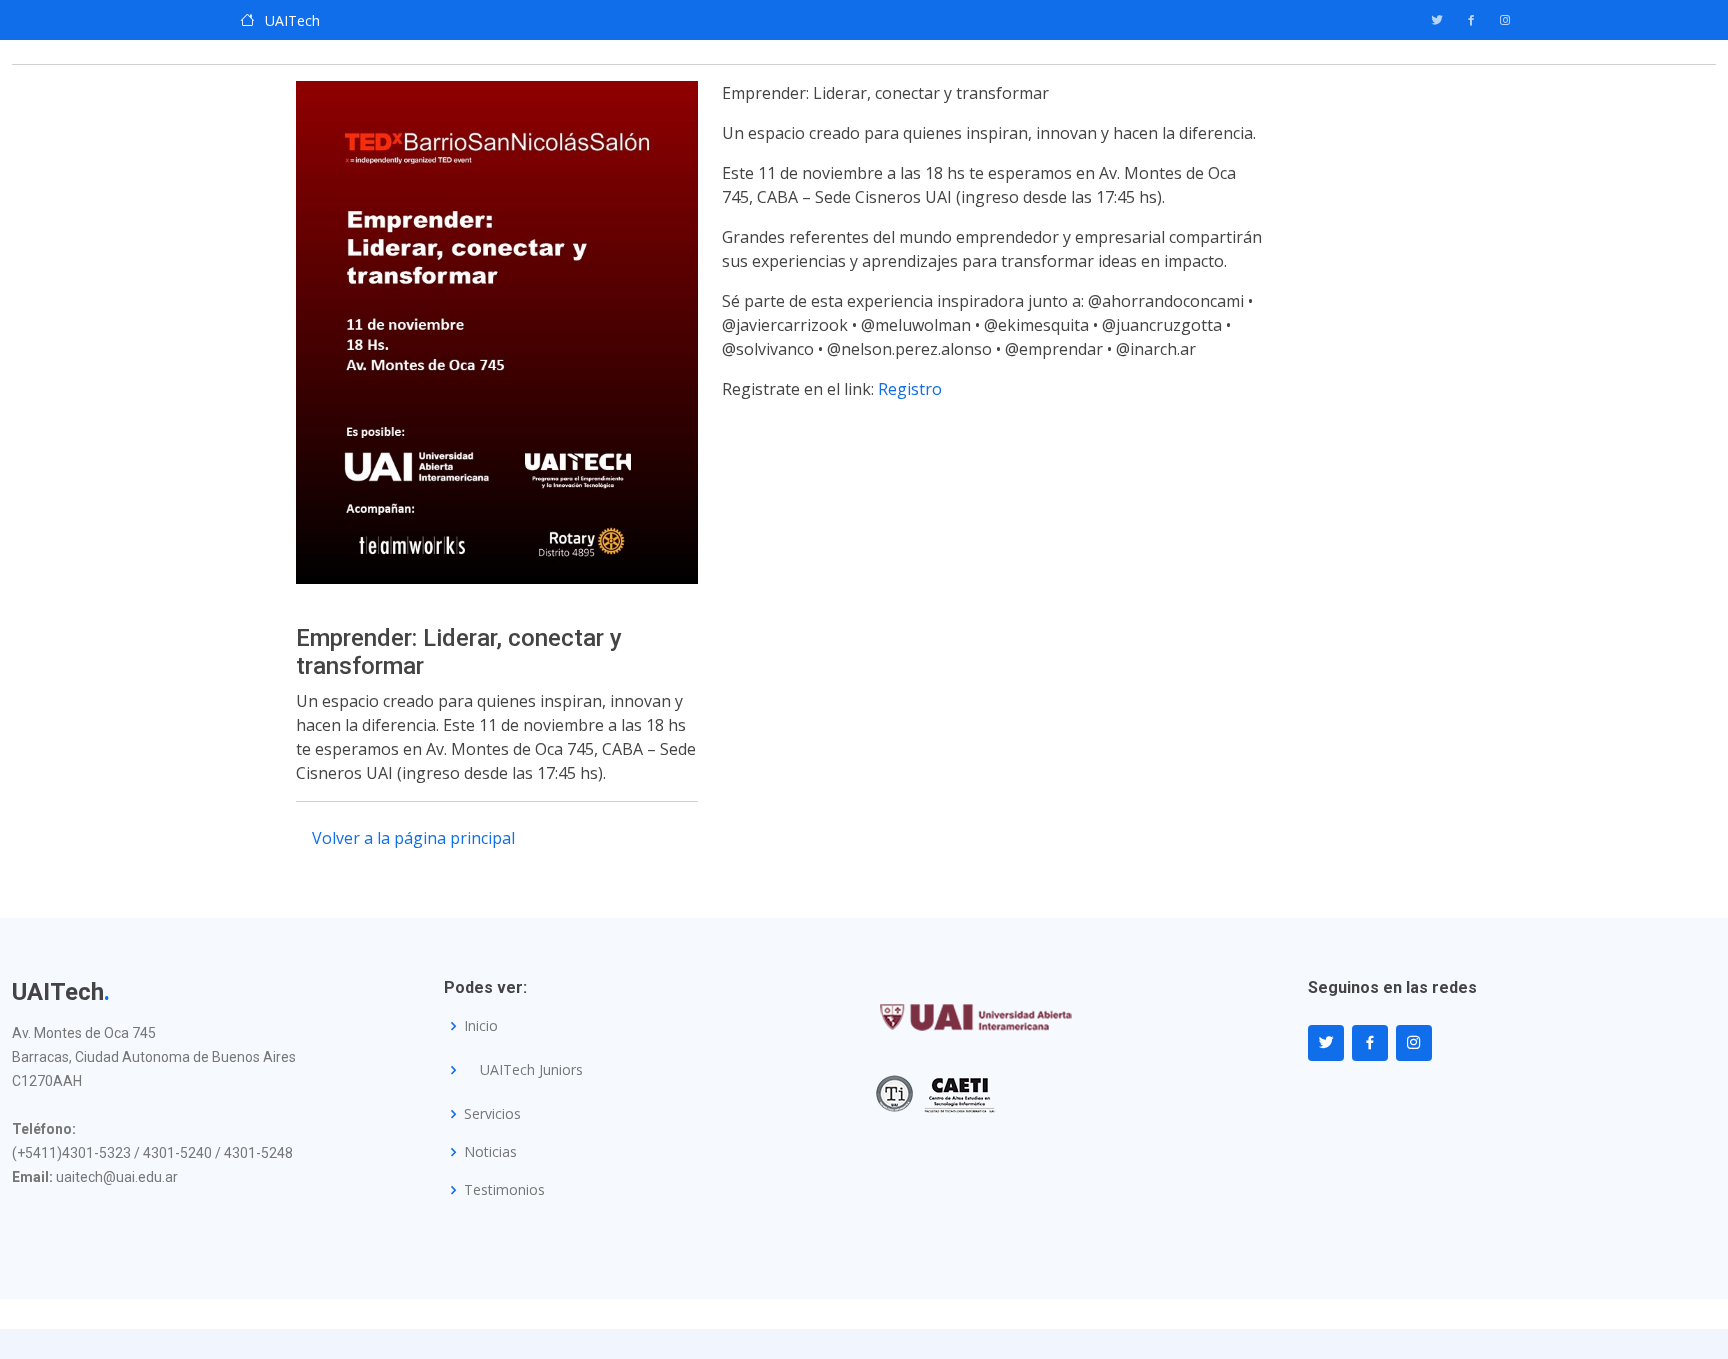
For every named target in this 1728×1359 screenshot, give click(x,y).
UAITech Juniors (531, 1069)
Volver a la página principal (413, 838)
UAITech (292, 20)
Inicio (481, 1026)
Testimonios (504, 1190)
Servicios (492, 1114)
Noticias (490, 1152)
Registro (910, 389)
